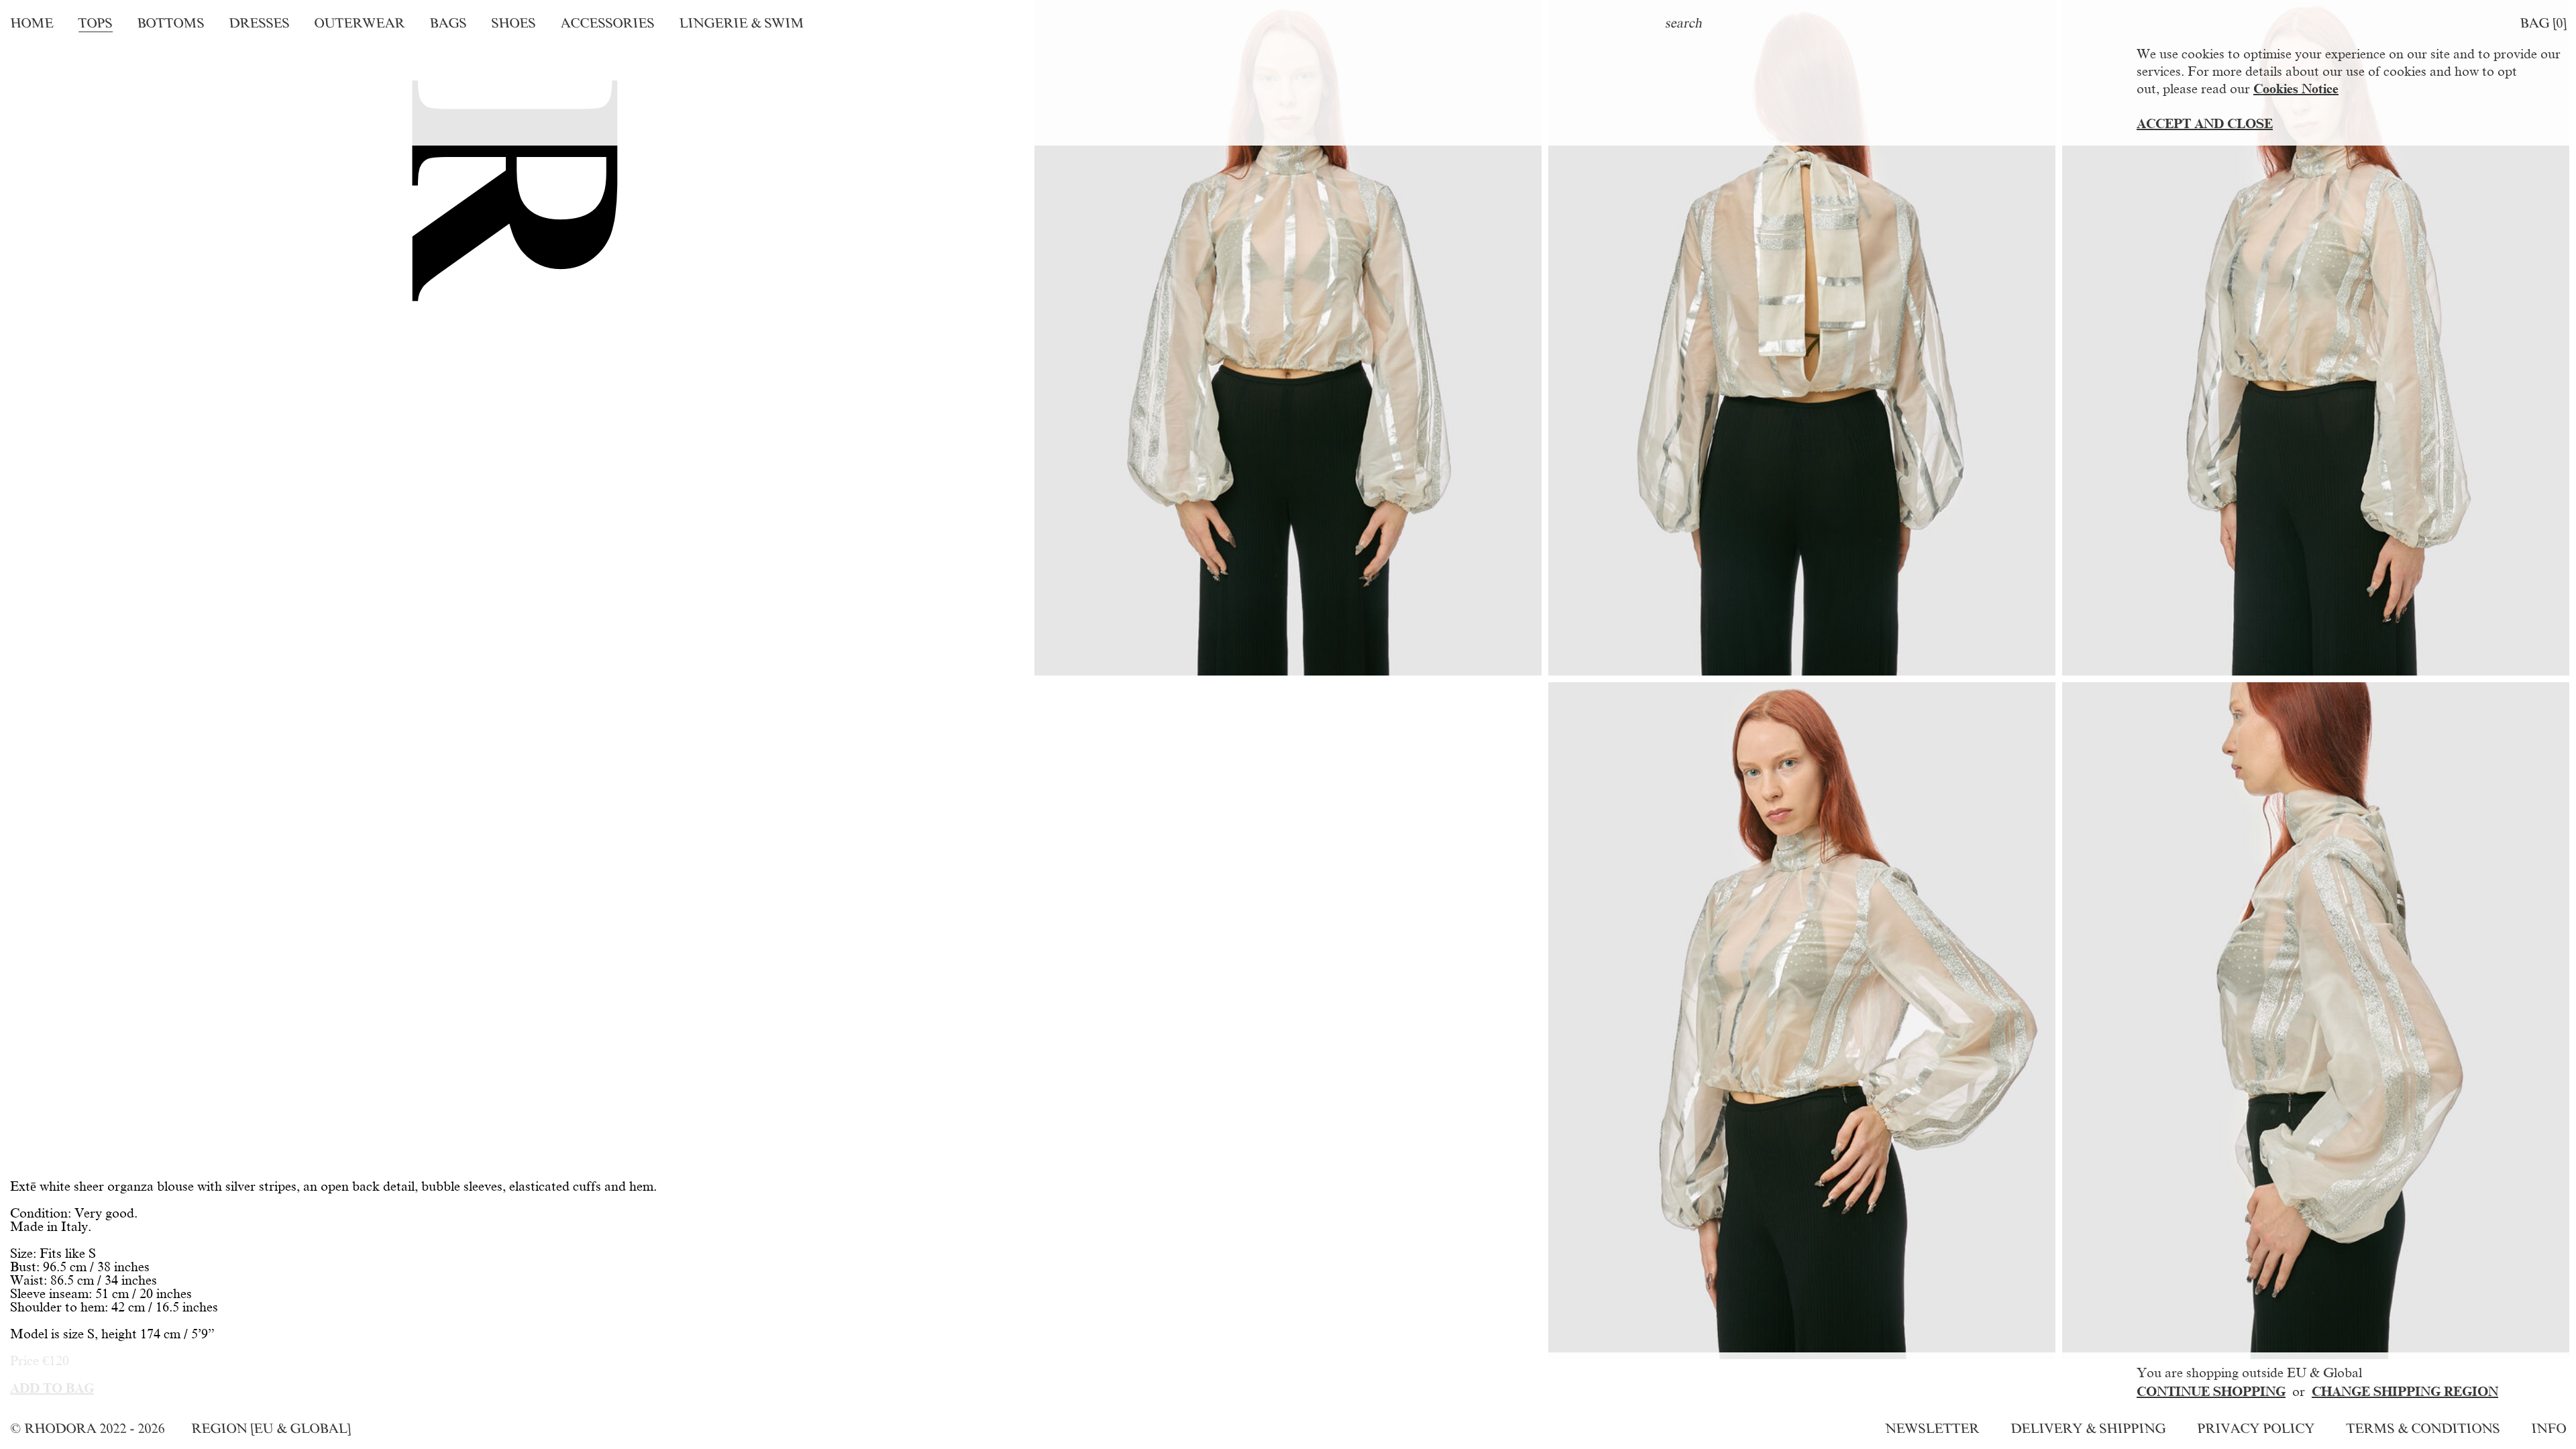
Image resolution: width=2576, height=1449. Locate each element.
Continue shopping (2211, 1391)
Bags (448, 23)
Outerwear (359, 23)
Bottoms (170, 23)
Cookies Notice (2296, 89)
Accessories (607, 23)
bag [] (2543, 23)
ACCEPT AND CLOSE (2205, 123)
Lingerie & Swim (741, 23)
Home (32, 23)
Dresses (259, 23)
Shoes (513, 23)
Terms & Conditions (2423, 1428)
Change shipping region (2405, 1391)
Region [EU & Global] (271, 1428)
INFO (2548, 1428)
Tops (95, 23)
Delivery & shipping (2088, 1428)
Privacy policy (2256, 1428)
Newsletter (1932, 1428)
